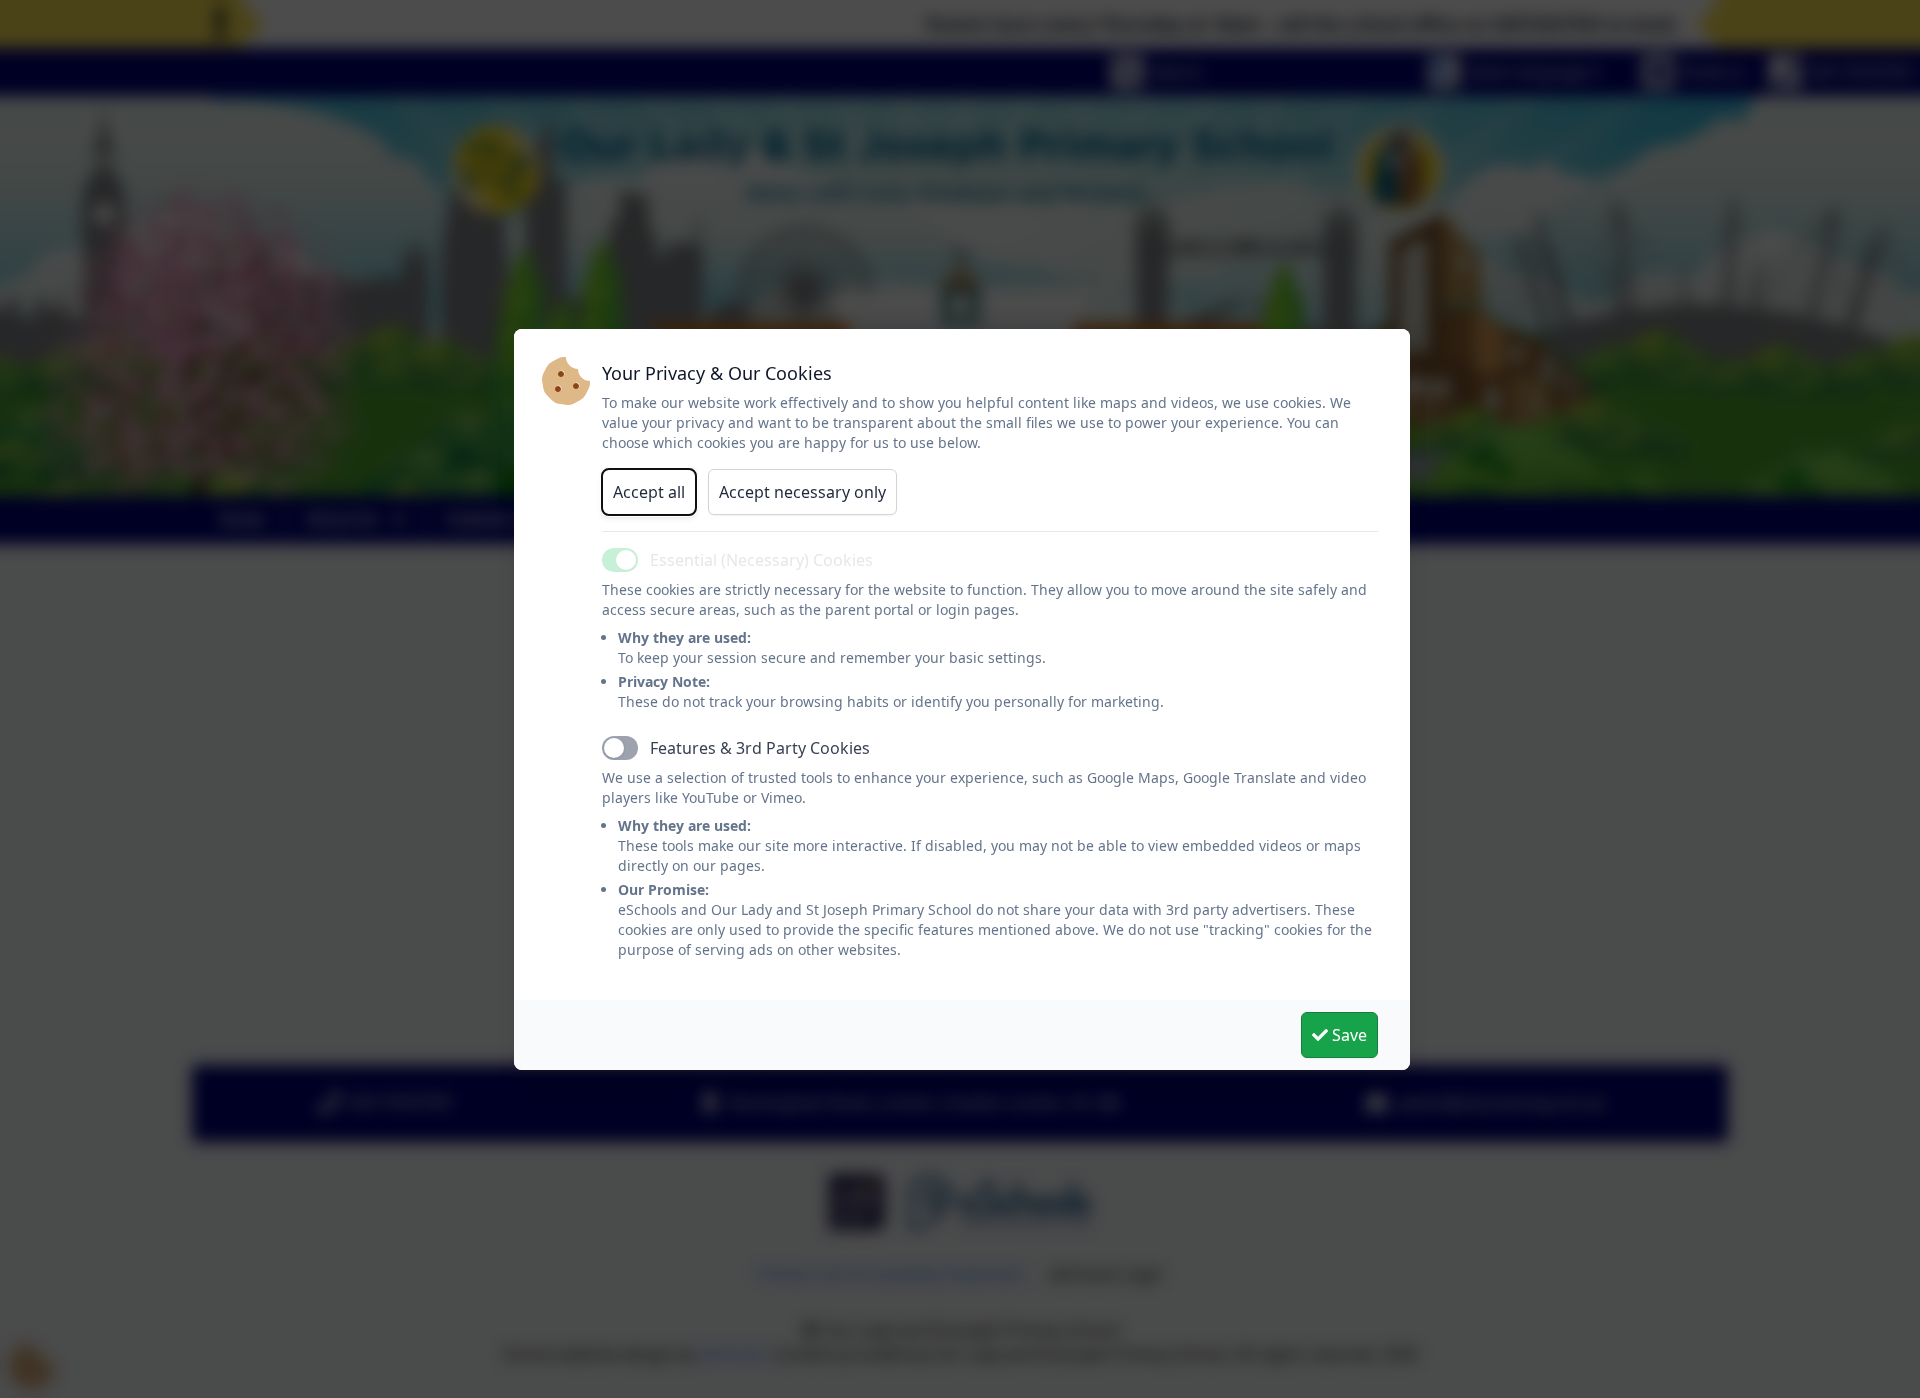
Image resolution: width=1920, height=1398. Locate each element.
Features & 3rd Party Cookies (760, 748)
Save (1347, 1035)
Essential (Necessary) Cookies (761, 560)
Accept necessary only (802, 492)
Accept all (649, 492)
